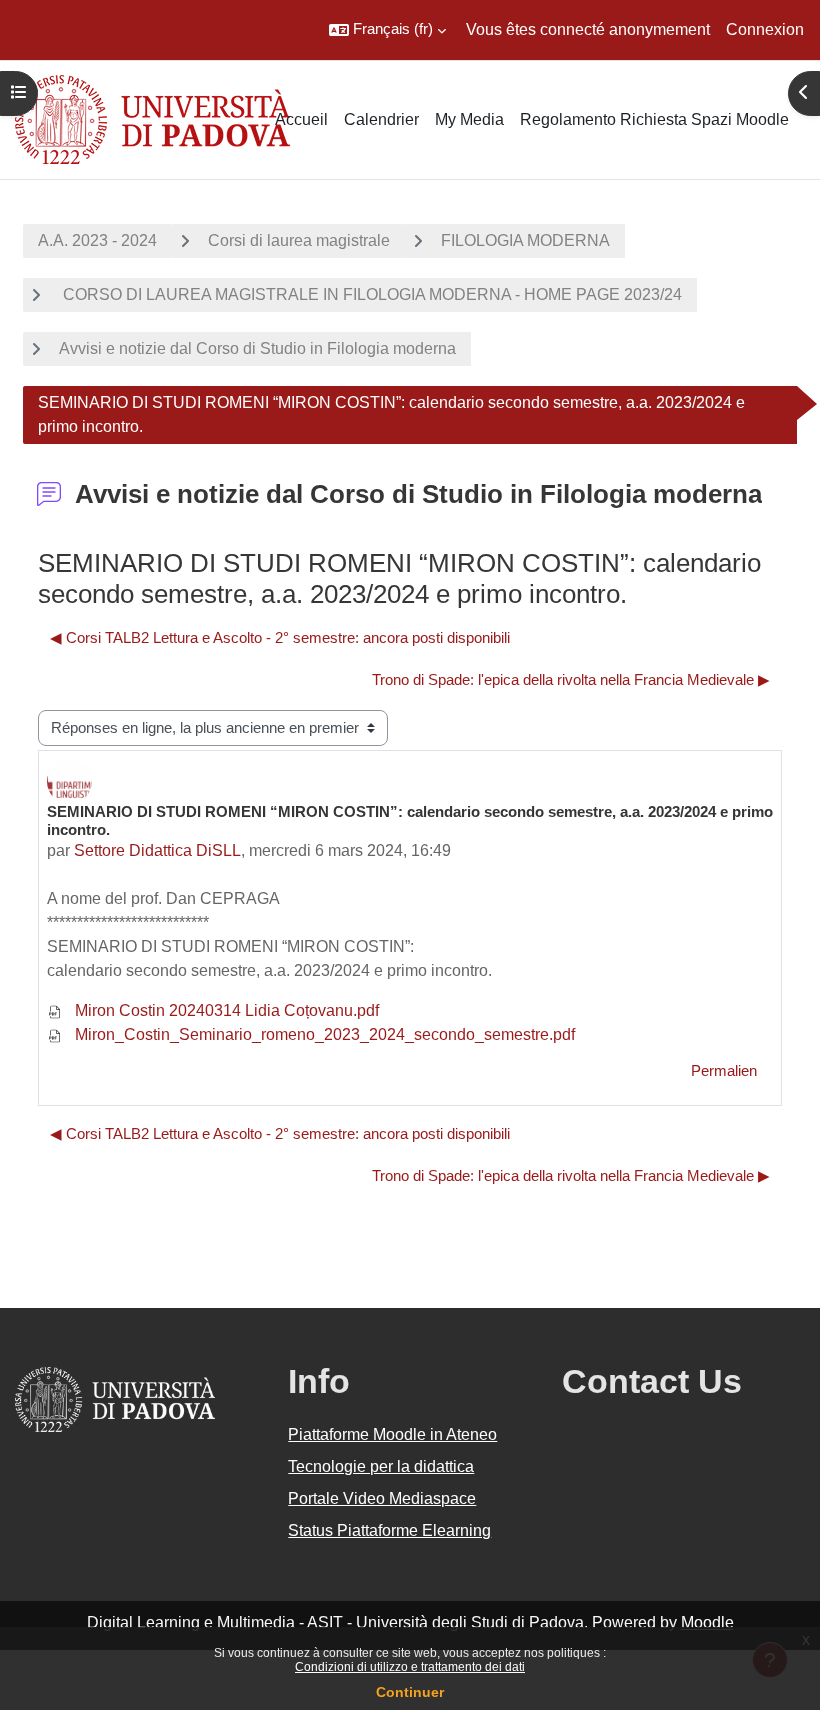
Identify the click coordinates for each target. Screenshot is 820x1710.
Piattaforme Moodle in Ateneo (392, 1434)
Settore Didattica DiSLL (157, 850)
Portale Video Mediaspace (382, 1498)
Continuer (410, 1692)
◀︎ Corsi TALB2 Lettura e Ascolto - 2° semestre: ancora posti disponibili (280, 638)
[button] (387, 30)
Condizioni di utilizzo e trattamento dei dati (410, 1667)
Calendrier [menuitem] (381, 119)
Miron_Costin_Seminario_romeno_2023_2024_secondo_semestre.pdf (323, 1034)
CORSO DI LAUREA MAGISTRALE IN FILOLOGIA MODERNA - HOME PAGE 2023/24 (370, 294)
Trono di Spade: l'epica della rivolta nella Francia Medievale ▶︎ (571, 680)
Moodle (707, 1622)
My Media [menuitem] (469, 119)
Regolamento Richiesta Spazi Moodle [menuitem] (654, 119)
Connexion (765, 29)
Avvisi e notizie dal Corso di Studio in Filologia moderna (257, 348)
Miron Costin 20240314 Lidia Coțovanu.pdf (225, 1010)
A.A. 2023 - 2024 (97, 240)
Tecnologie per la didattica (381, 1466)
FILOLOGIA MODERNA (525, 240)
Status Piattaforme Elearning (389, 1530)
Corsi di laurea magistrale (299, 240)
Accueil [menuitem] (301, 119)
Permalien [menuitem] (724, 1071)
